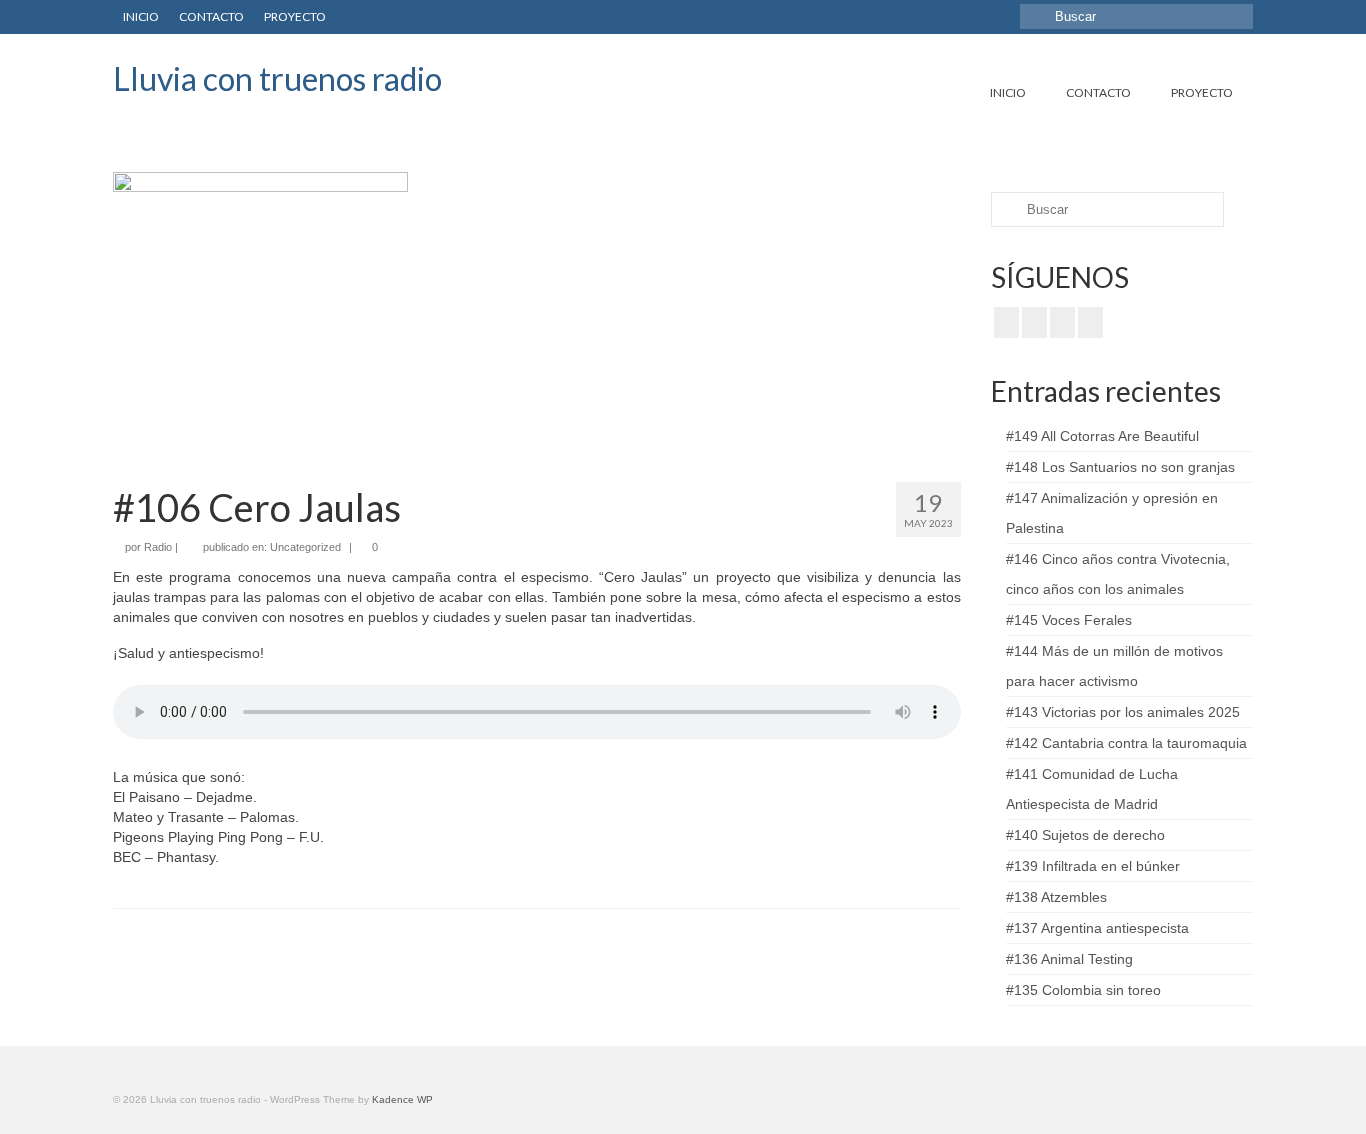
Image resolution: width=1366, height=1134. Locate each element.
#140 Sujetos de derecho (1085, 835)
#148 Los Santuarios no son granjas (1120, 467)
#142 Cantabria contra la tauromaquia (1126, 743)
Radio (158, 547)
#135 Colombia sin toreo (1083, 990)
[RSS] (1090, 322)
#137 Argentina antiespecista (1097, 928)
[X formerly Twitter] (1034, 322)
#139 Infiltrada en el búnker (1093, 866)
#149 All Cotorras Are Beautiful (1102, 436)
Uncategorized (305, 547)
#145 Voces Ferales (1069, 620)
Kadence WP (402, 1099)
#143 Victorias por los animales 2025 (1123, 712)
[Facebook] (1006, 322)
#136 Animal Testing (1069, 959)
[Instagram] (1062, 322)
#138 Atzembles (1056, 897)
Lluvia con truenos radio (277, 78)
